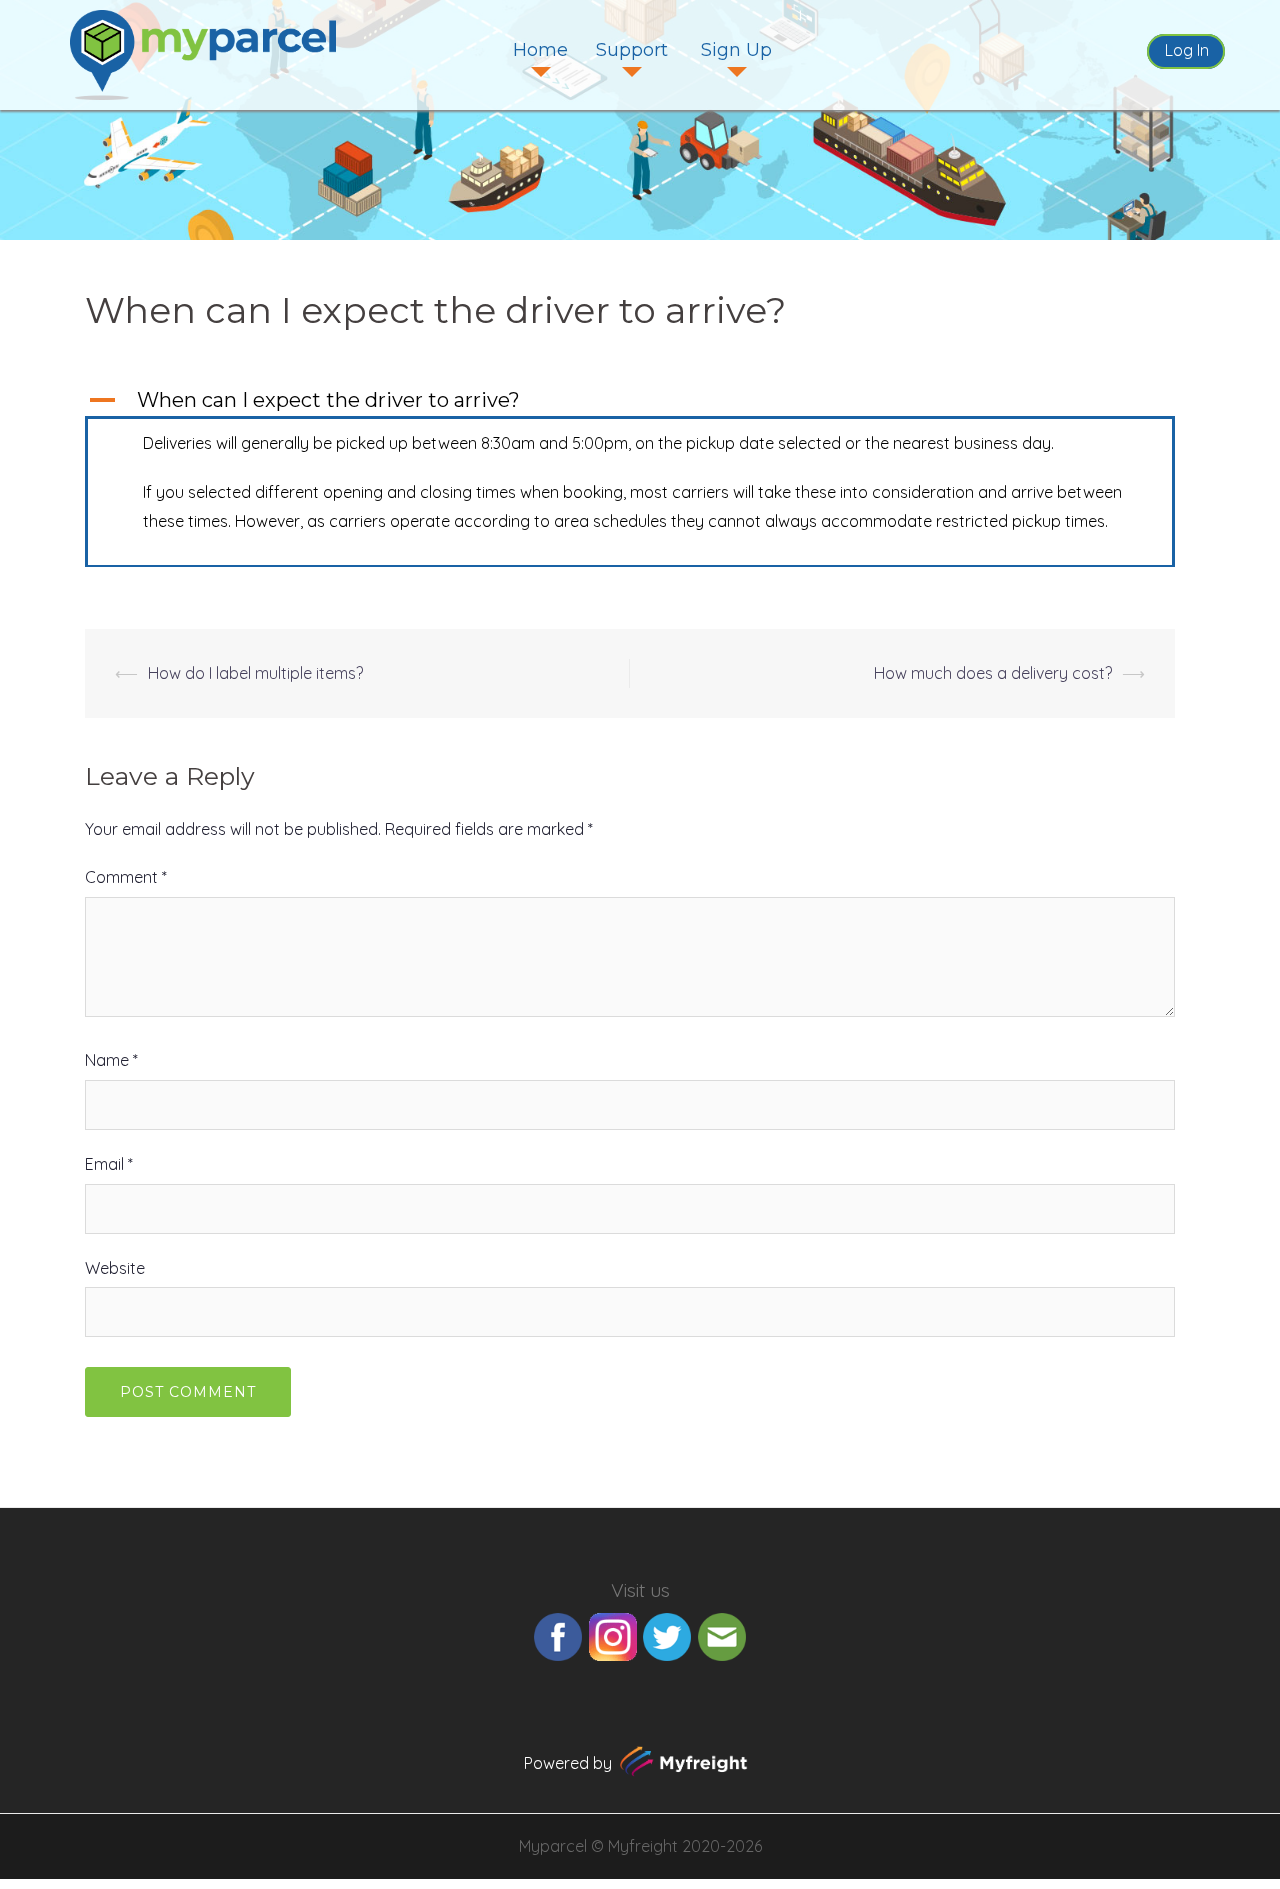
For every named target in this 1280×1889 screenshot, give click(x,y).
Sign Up (736, 50)
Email (109, 1164)
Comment (126, 877)
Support (632, 50)
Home (540, 50)
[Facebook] (558, 1635)
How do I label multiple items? (255, 673)
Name (111, 1060)
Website (115, 1268)
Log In (1187, 50)
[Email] (722, 1635)
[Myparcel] (203, 53)
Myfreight (643, 1846)
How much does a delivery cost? (993, 673)
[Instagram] (613, 1635)
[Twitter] (667, 1635)
